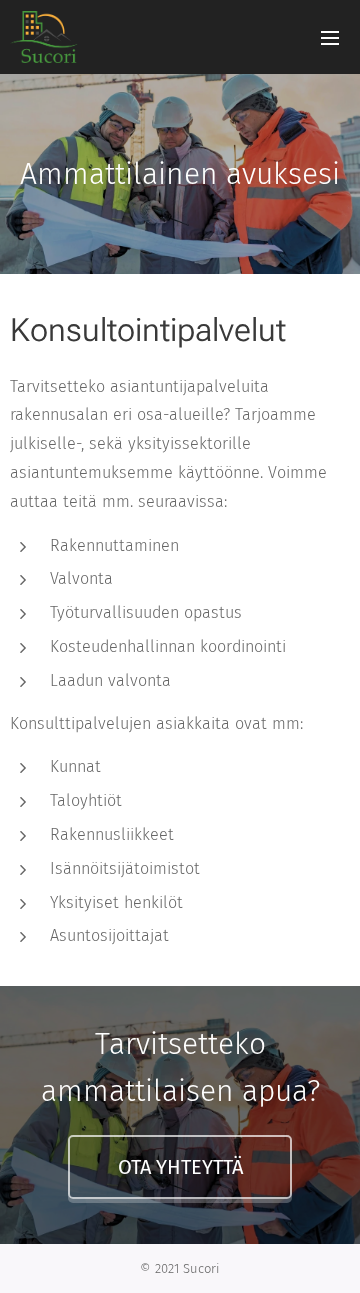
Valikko (330, 37)
